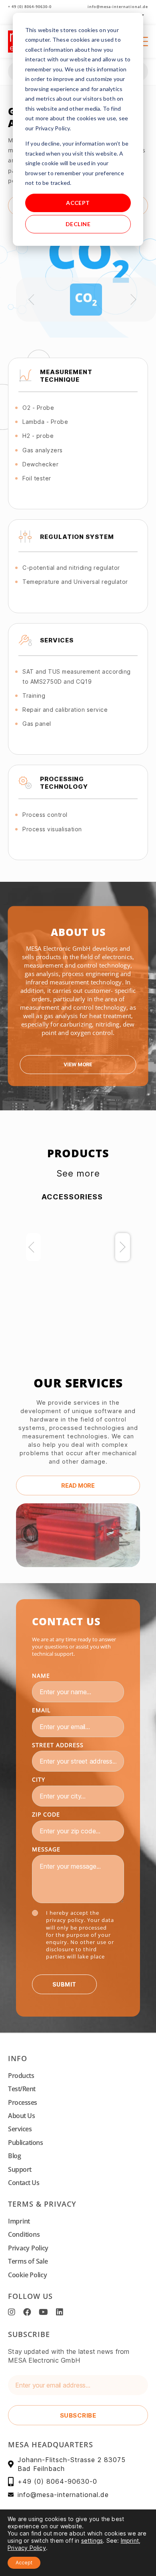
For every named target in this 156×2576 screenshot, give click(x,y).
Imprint (19, 2221)
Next (123, 1247)
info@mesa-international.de (118, 7)
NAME (41, 1676)
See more (78, 1173)
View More (78, 1064)
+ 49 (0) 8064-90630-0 (30, 7)
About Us (21, 2116)
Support (20, 2169)
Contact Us (24, 2183)
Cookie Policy (28, 2275)
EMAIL (41, 1710)
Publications (25, 2143)
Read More (78, 1485)
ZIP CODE (46, 1814)
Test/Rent (22, 2089)
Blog (14, 2156)
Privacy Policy (28, 2248)
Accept (78, 203)
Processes (23, 2102)
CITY (39, 1779)
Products (21, 2076)
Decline (78, 224)
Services (20, 2129)
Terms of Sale (28, 2261)
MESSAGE (46, 1849)
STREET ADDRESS (58, 1745)
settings (92, 2541)
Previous (33, 1247)
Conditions (24, 2234)
